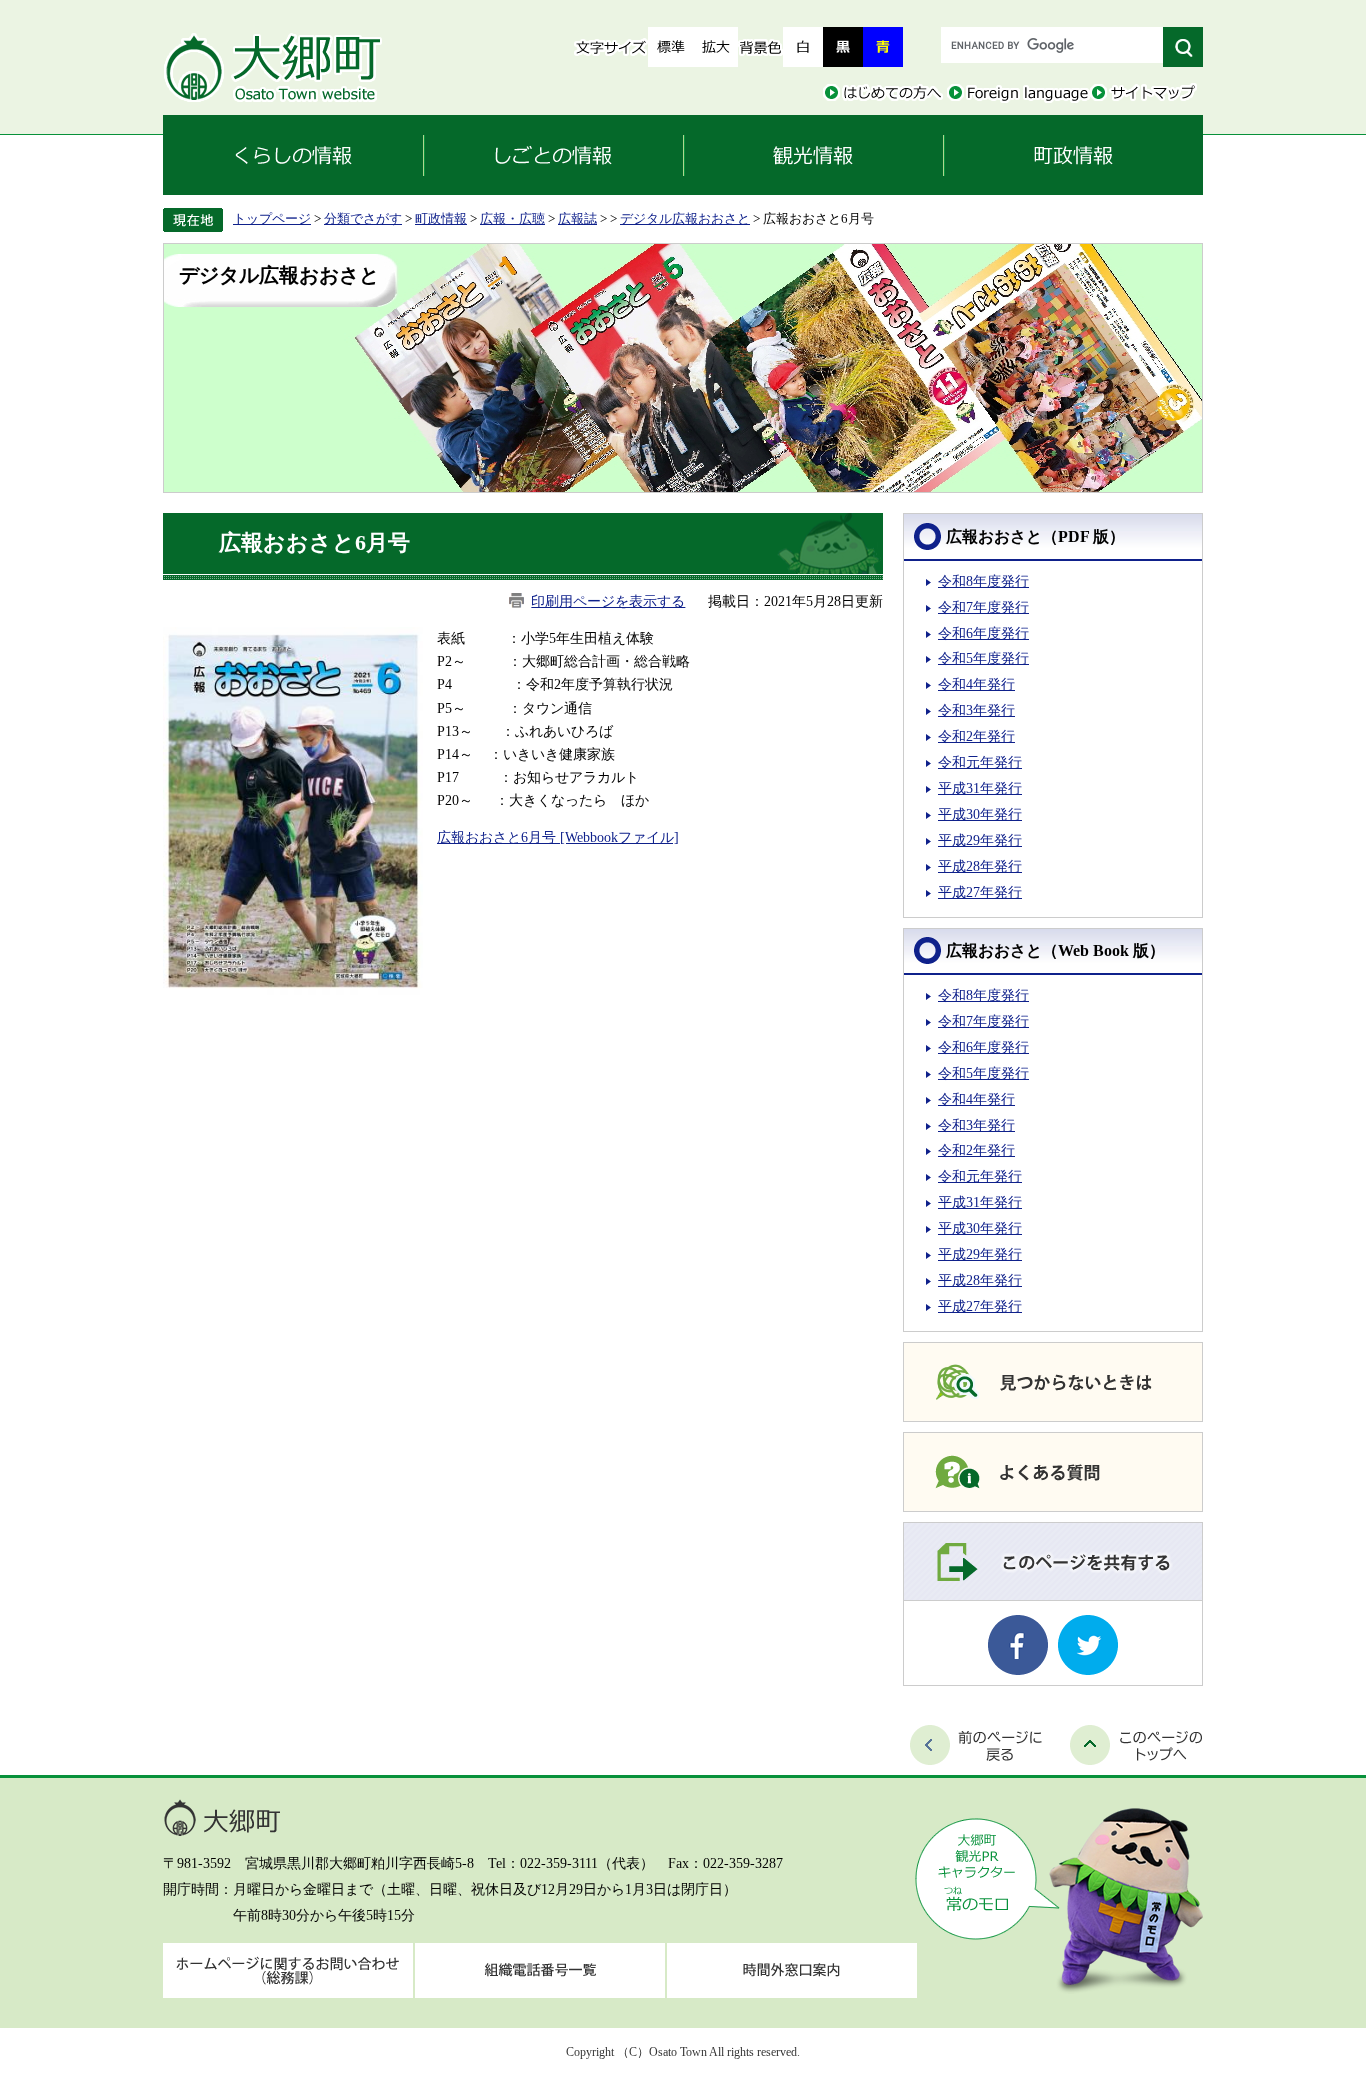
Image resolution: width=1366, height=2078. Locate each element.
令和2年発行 (976, 736)
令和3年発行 (976, 710)
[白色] (803, 47)
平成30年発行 (980, 814)
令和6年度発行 (983, 633)
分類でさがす (363, 218)
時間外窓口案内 (792, 1970)
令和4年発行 (976, 684)
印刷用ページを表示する (608, 601)
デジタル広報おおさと (685, 218)
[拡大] (715, 47)
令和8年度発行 (983, 581)
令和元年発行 (980, 762)
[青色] (883, 47)
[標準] (670, 47)
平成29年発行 (980, 840)
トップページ (272, 218)
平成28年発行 (980, 866)
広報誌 (577, 218)
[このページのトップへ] (1136, 1745)
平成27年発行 (980, 892)
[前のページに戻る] (976, 1745)
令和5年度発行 (983, 658)
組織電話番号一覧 (540, 1970)
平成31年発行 (980, 788)
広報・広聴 (512, 218)
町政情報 (441, 218)
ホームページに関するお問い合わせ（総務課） (288, 1970)
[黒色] (843, 47)
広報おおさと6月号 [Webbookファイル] (558, 837)
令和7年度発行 (983, 607)
